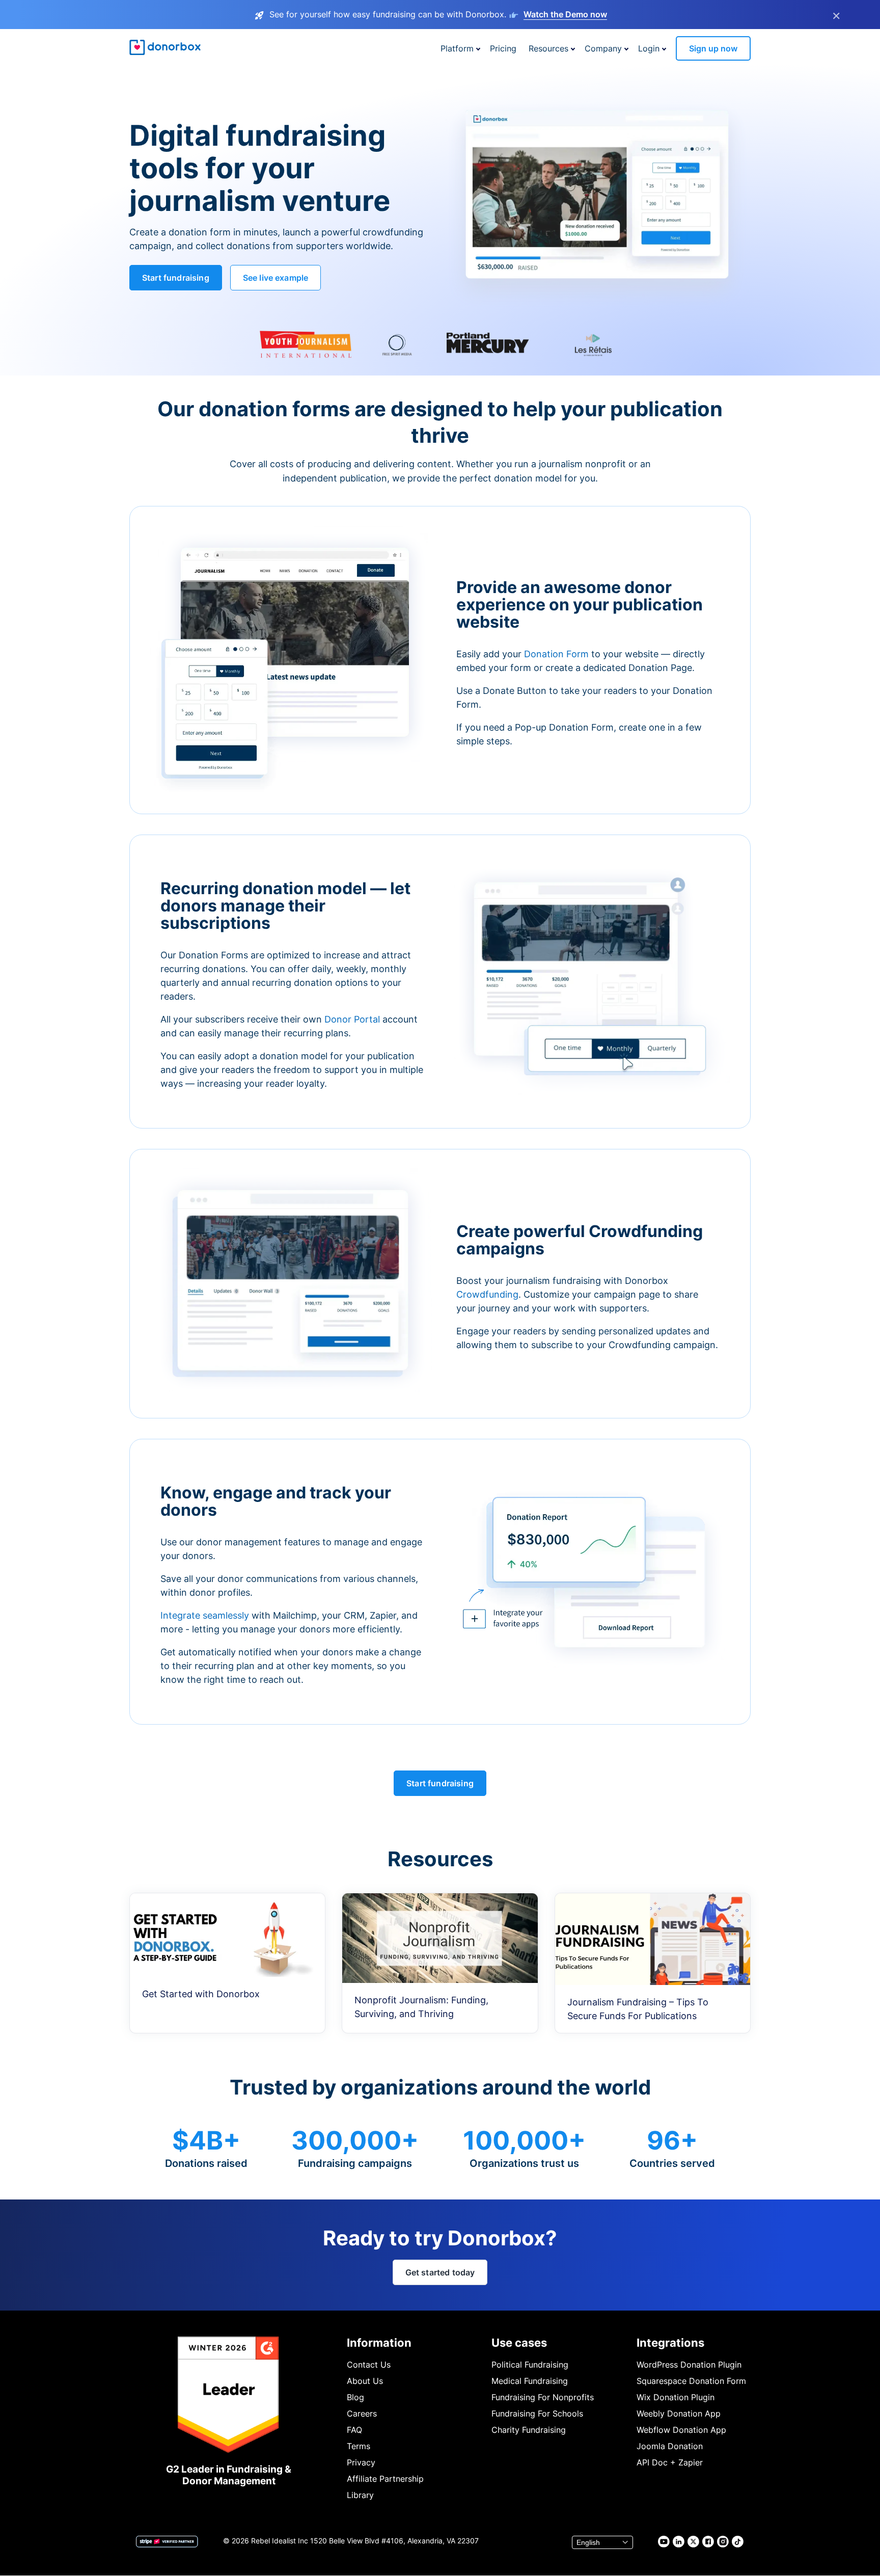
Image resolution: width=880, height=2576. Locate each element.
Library (360, 2495)
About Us (365, 2381)
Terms (359, 2446)
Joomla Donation (670, 2446)
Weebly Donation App (679, 2413)
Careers (362, 2413)
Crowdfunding (487, 1294)
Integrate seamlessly (205, 1615)
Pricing (503, 48)
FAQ (354, 2430)
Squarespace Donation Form (691, 2381)
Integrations (670, 2343)
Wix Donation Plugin (676, 2397)
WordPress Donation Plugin (689, 2365)
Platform (457, 48)
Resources (548, 48)
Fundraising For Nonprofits (543, 2397)
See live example (276, 278)
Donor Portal (352, 1019)
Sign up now (713, 48)
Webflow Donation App (681, 2430)
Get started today (440, 2272)
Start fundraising (176, 278)
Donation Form (556, 654)
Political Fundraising (530, 2365)
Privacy (361, 2462)
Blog (355, 2397)
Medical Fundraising (530, 2381)
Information (379, 2343)
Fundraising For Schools (537, 2413)
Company (603, 48)
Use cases (519, 2343)
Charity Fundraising (529, 2430)
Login (649, 48)
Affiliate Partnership (385, 2479)
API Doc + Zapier (670, 2462)
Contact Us (369, 2365)
